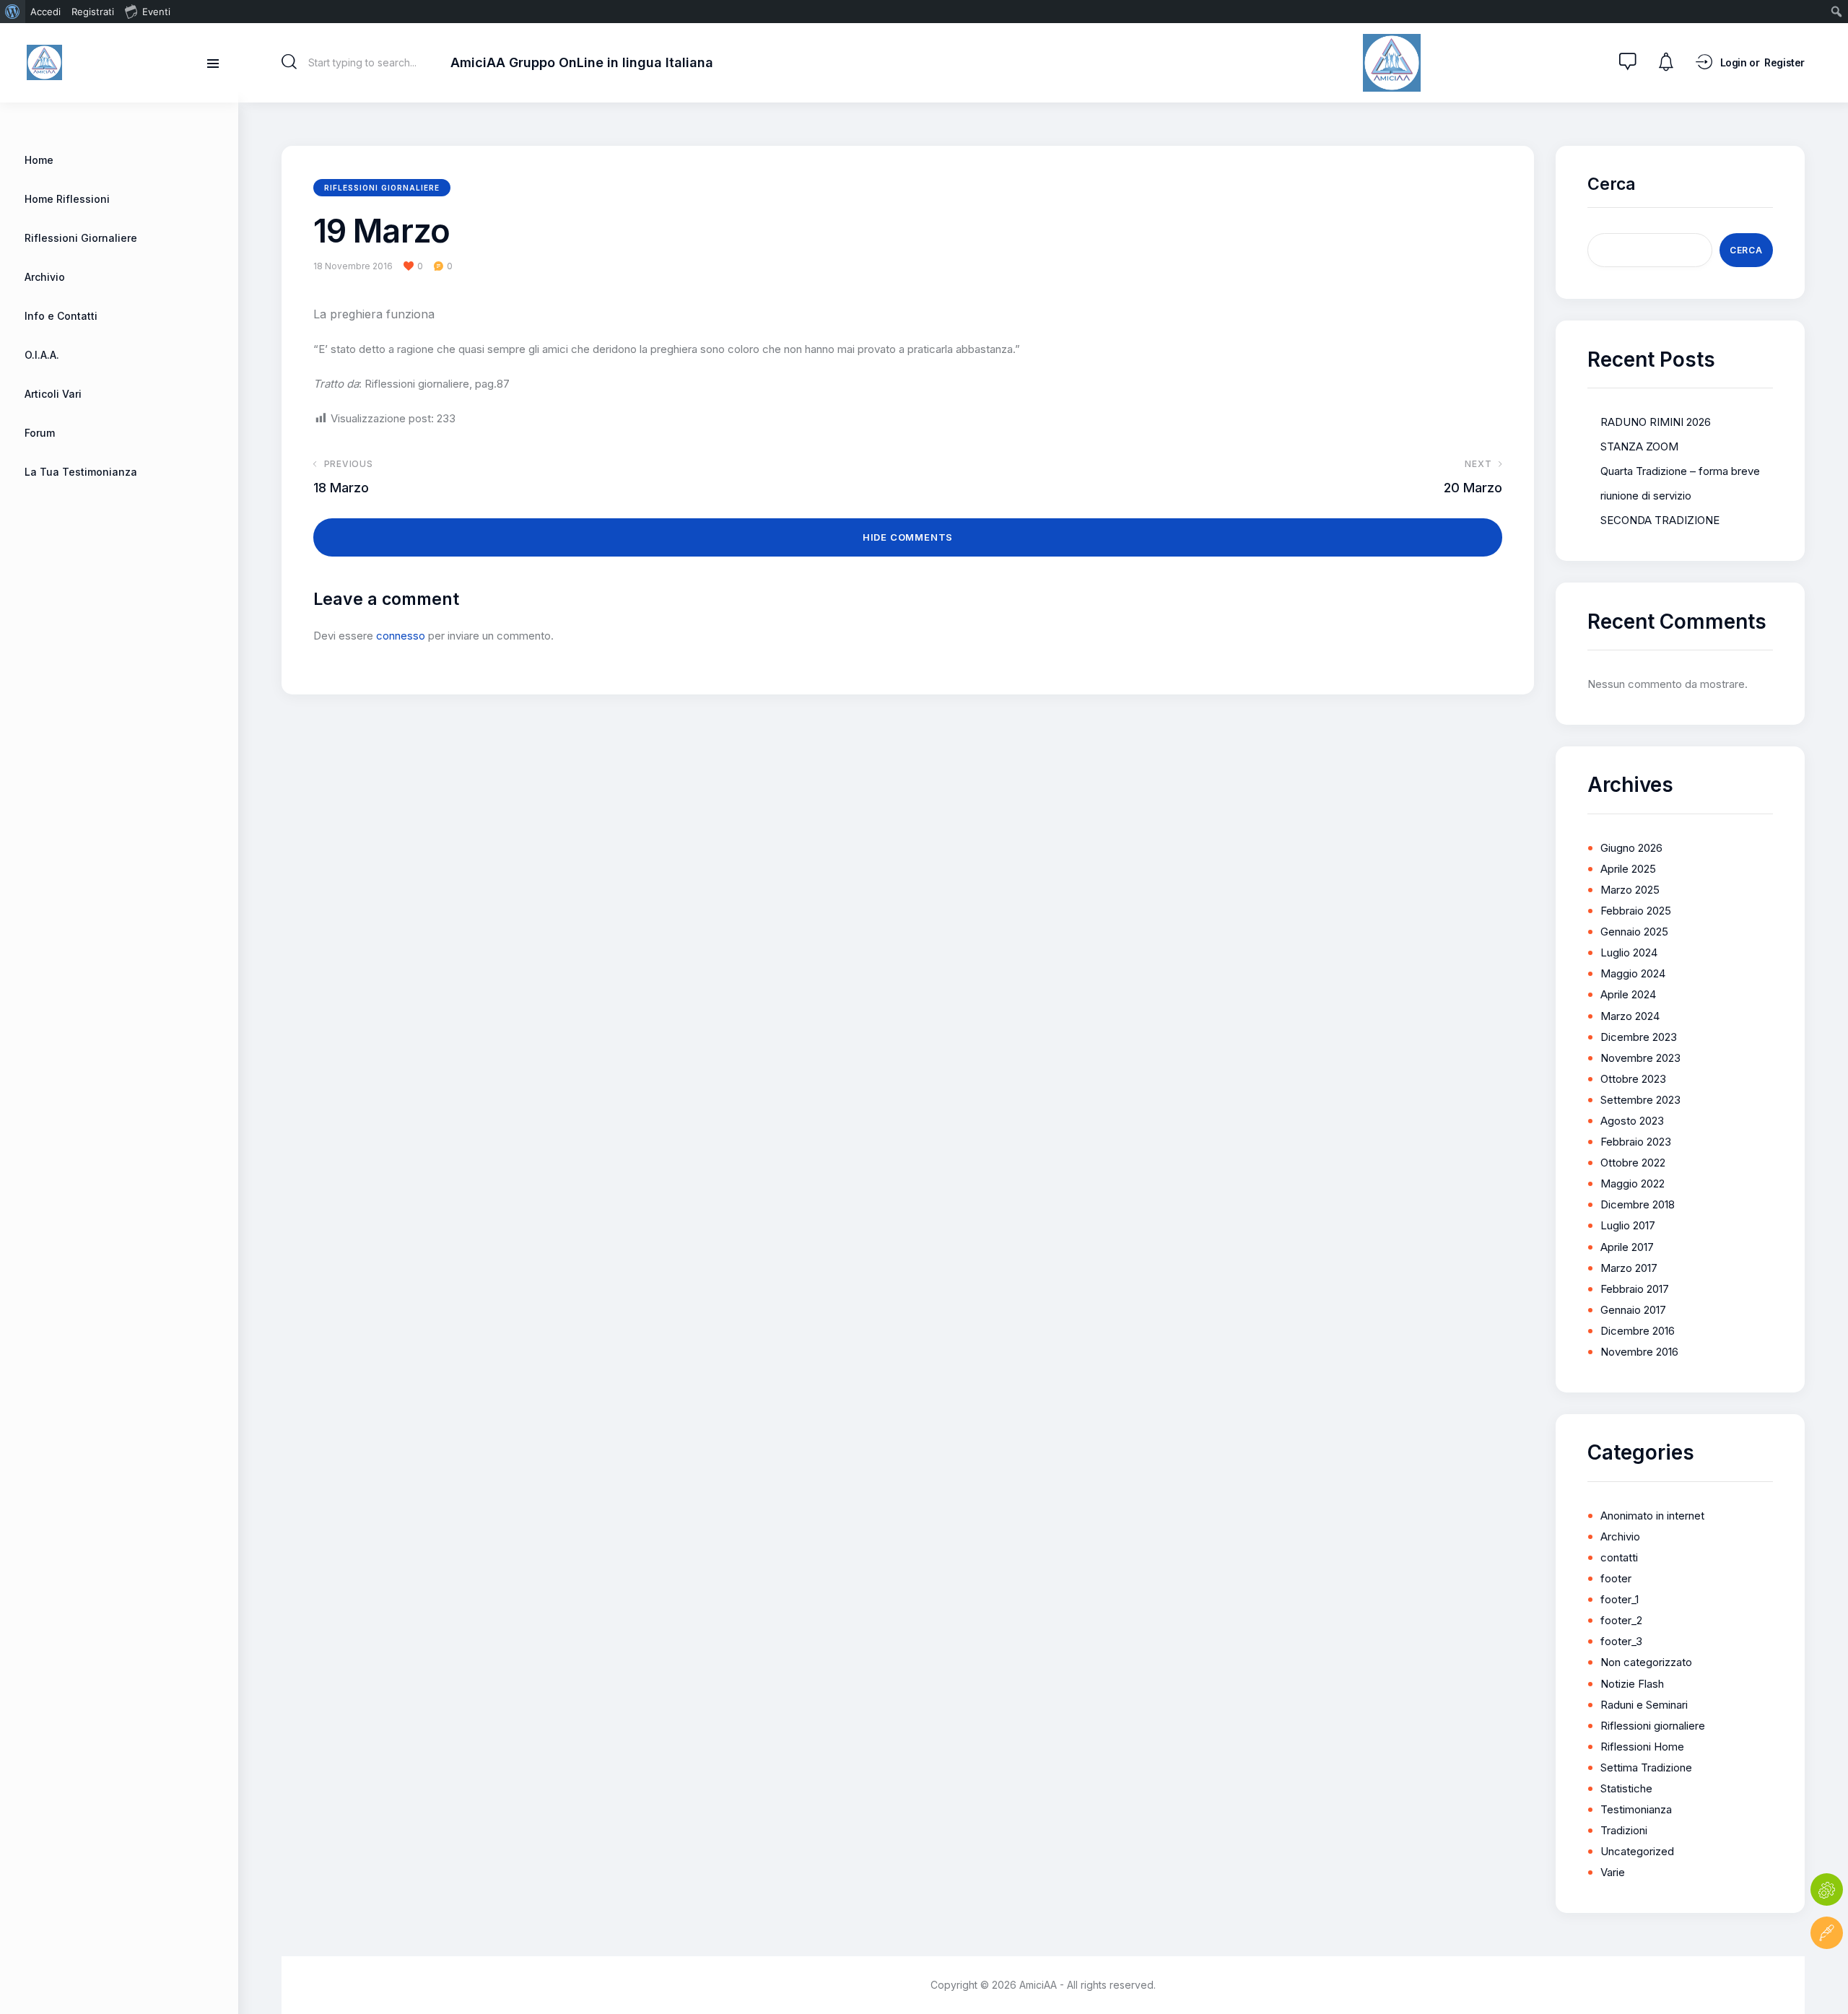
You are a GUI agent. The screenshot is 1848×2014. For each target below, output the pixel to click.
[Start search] (289, 62)
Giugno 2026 (1631, 848)
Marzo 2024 (1630, 1016)
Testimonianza (1636, 1809)
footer (1616, 1578)
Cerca (1612, 184)
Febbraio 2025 (1636, 911)
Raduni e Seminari (1644, 1705)
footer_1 (1620, 1599)
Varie (1613, 1872)
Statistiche (1626, 1788)
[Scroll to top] (1827, 1976)
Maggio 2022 (1633, 1183)
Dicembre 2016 (1638, 1331)
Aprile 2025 (1628, 869)
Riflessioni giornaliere (382, 188)
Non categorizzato (1646, 1662)
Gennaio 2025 (1634, 932)
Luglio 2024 (1629, 952)
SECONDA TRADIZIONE (1660, 520)
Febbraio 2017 (1635, 1289)
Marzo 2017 (1629, 1268)
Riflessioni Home (1642, 1747)
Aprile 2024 (1628, 994)
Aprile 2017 (1627, 1247)
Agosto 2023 (1632, 1121)
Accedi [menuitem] (45, 12)
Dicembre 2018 (1638, 1204)
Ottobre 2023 (1633, 1079)
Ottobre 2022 (1633, 1163)
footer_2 (1621, 1620)
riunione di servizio (1646, 496)
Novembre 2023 (1640, 1058)
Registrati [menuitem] (93, 12)
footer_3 (1621, 1641)
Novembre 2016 (1639, 1352)
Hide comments (908, 537)
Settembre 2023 (1640, 1100)
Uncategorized (1637, 1851)
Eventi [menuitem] (156, 12)
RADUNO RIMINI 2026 (1656, 422)
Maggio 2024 (1633, 973)
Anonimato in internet (1652, 1516)
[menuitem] (13, 12)
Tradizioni (1624, 1830)
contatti (1619, 1557)
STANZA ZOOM (1639, 446)
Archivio (1620, 1536)
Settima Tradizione (1646, 1767)
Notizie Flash (1632, 1684)
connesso (401, 636)
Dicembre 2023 (1639, 1037)
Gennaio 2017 (1633, 1310)
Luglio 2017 (1628, 1225)
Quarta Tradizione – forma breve (1680, 471)
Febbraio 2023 (1636, 1142)
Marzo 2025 (1630, 890)
